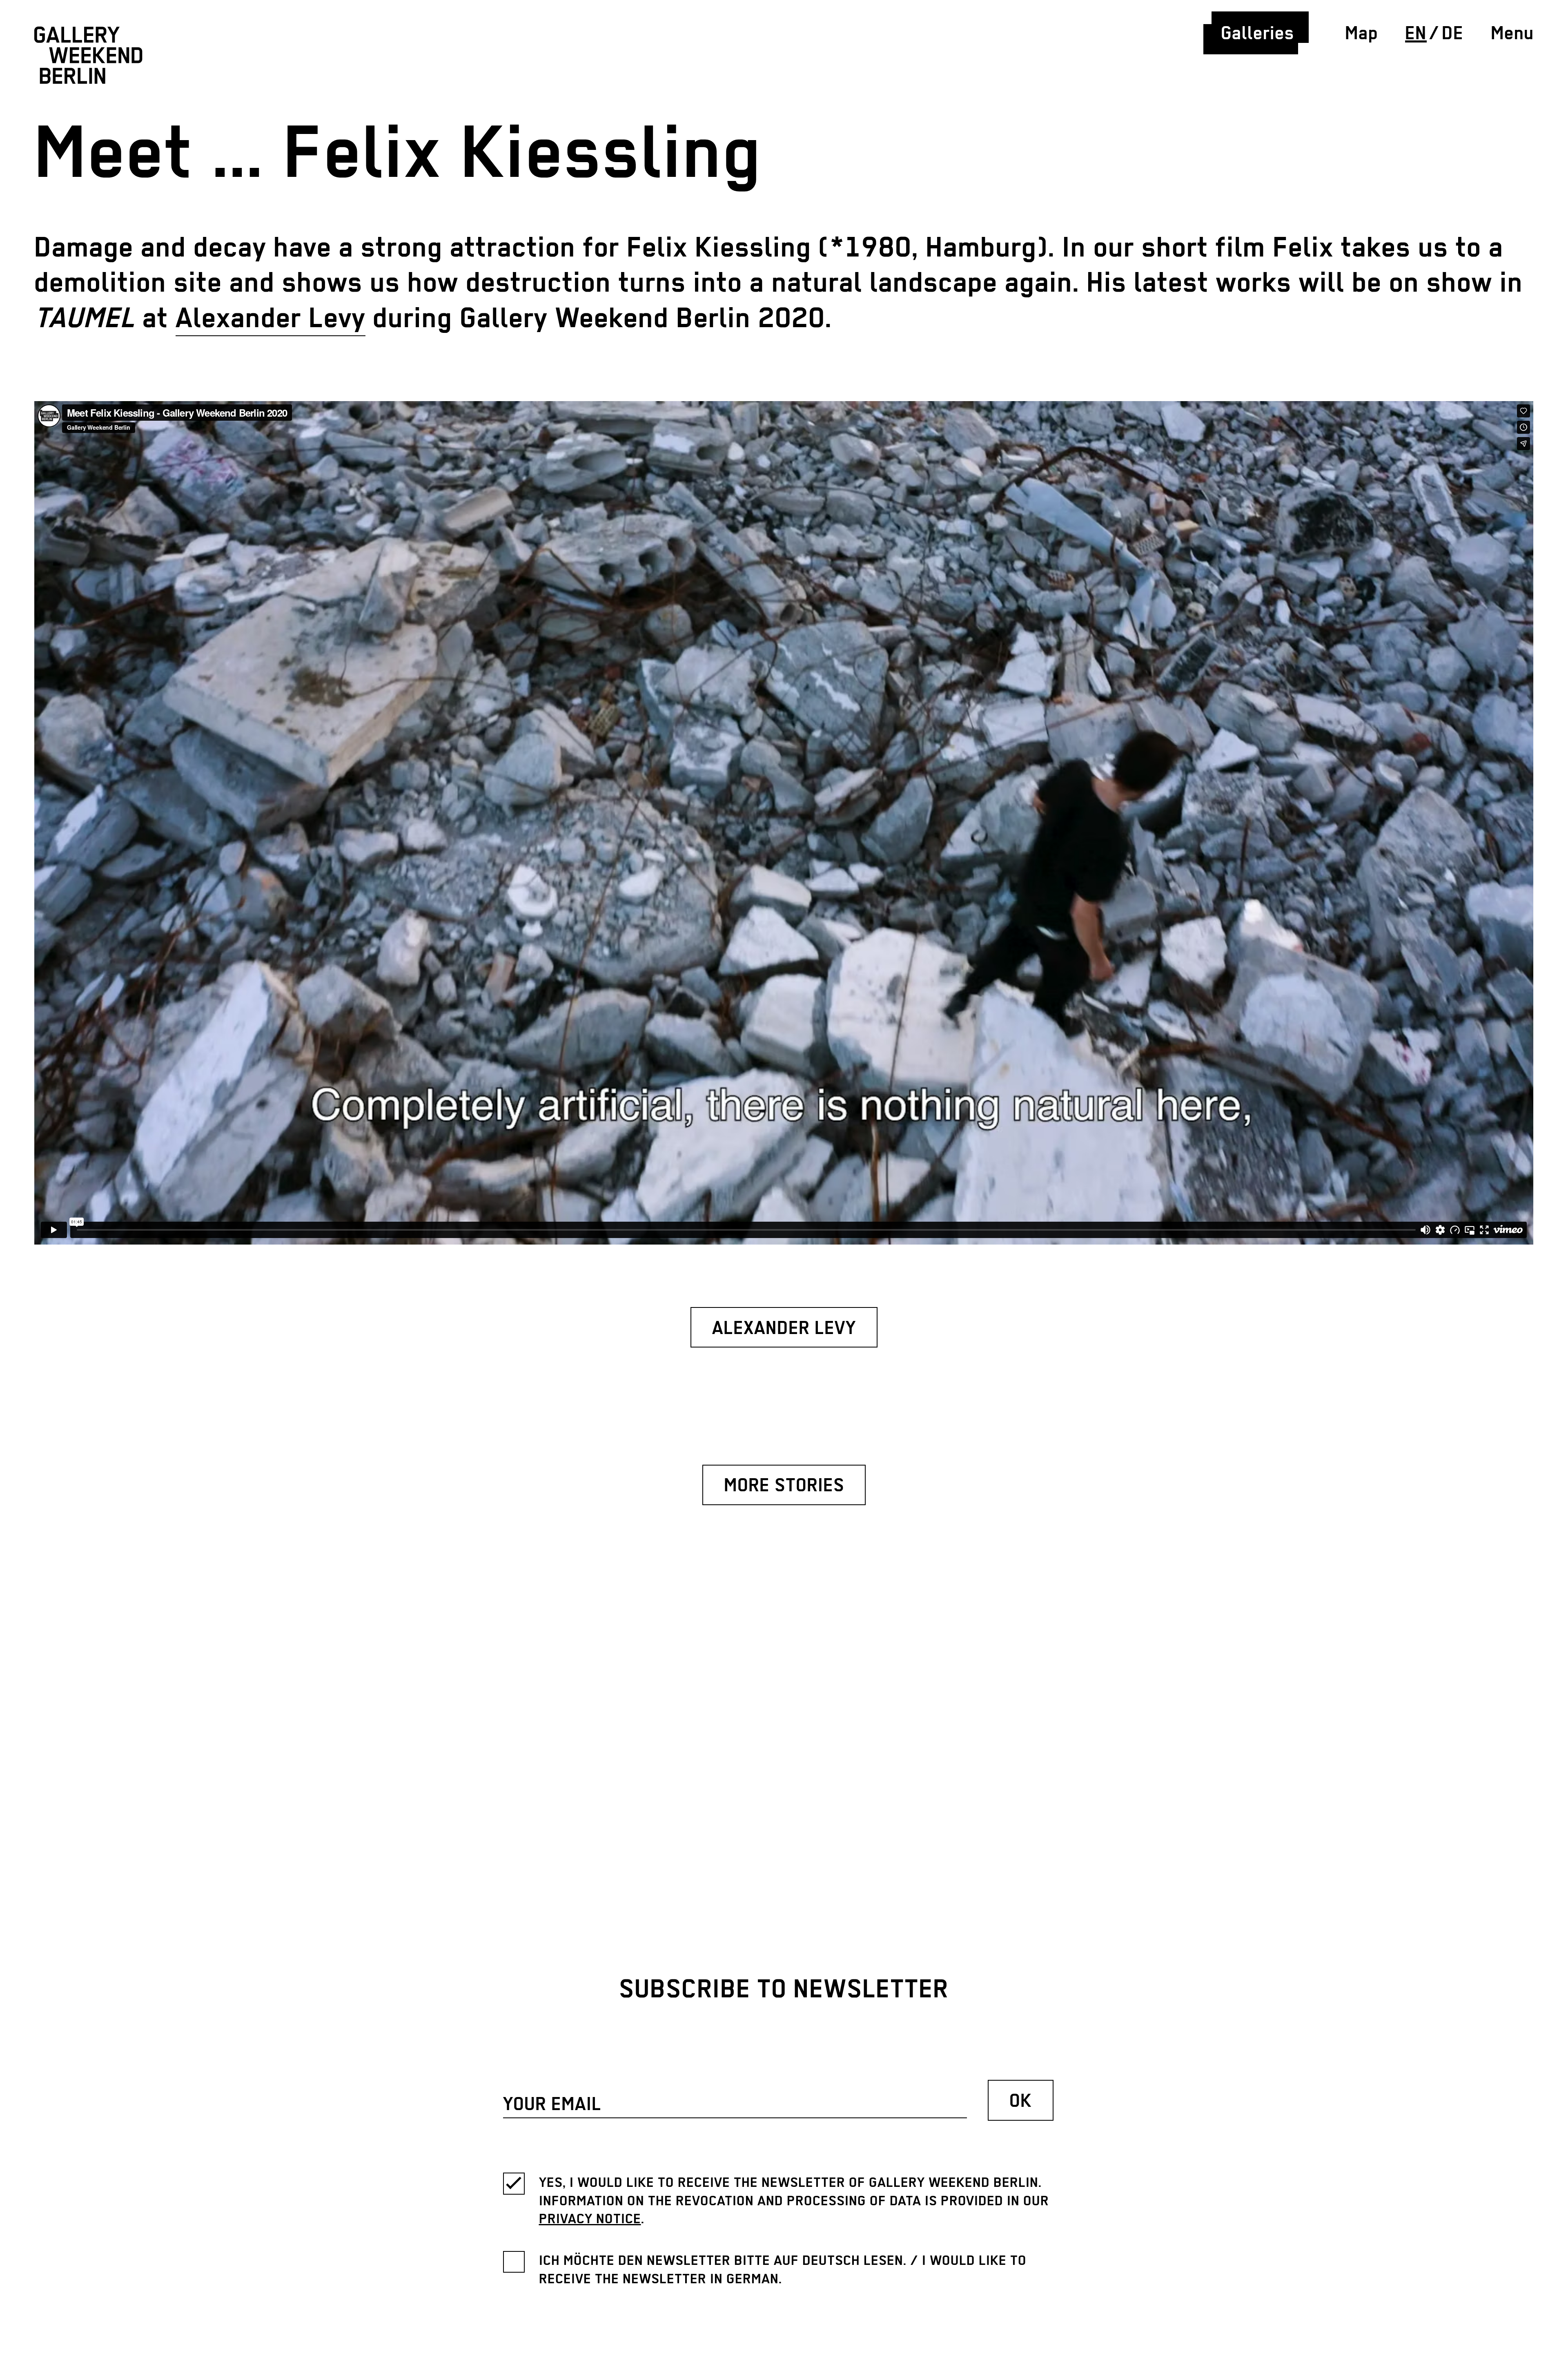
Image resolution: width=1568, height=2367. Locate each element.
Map (1362, 34)
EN (1416, 34)
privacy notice (590, 2219)
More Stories (784, 1487)
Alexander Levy (271, 319)
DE (1453, 34)
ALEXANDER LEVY (784, 1329)
